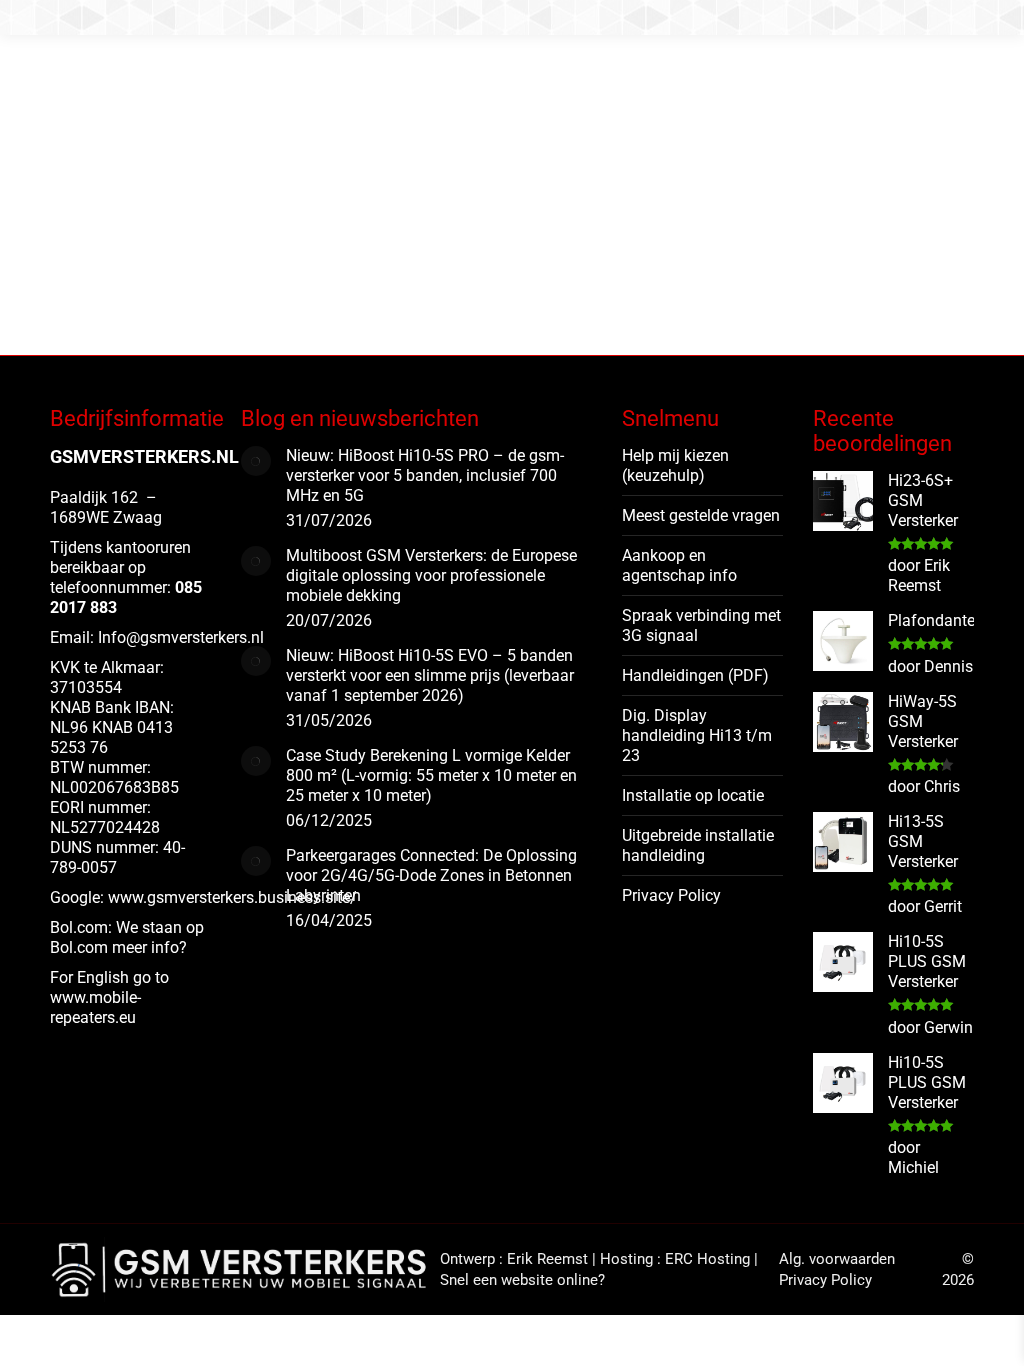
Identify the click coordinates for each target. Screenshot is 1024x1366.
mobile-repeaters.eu (95, 1007)
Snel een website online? (522, 1280)
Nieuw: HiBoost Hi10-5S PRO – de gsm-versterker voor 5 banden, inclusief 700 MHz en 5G (425, 475)
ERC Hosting (707, 1259)
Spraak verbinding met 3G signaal (701, 625)
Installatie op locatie (693, 795)
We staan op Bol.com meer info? (127, 937)
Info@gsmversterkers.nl (181, 637)
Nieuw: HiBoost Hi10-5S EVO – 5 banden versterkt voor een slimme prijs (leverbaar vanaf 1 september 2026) (430, 675)
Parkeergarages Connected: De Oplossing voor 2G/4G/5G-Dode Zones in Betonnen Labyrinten (431, 875)
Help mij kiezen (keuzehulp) (675, 465)
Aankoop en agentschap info (679, 565)
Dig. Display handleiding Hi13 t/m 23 (697, 735)
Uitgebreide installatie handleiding (698, 845)
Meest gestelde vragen (701, 515)
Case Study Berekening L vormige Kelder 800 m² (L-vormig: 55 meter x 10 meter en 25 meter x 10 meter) (431, 775)
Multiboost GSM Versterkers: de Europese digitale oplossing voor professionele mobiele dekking (431, 575)
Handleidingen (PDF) (695, 675)
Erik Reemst (547, 1259)
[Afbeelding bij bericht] (256, 461)
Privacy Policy (671, 895)
